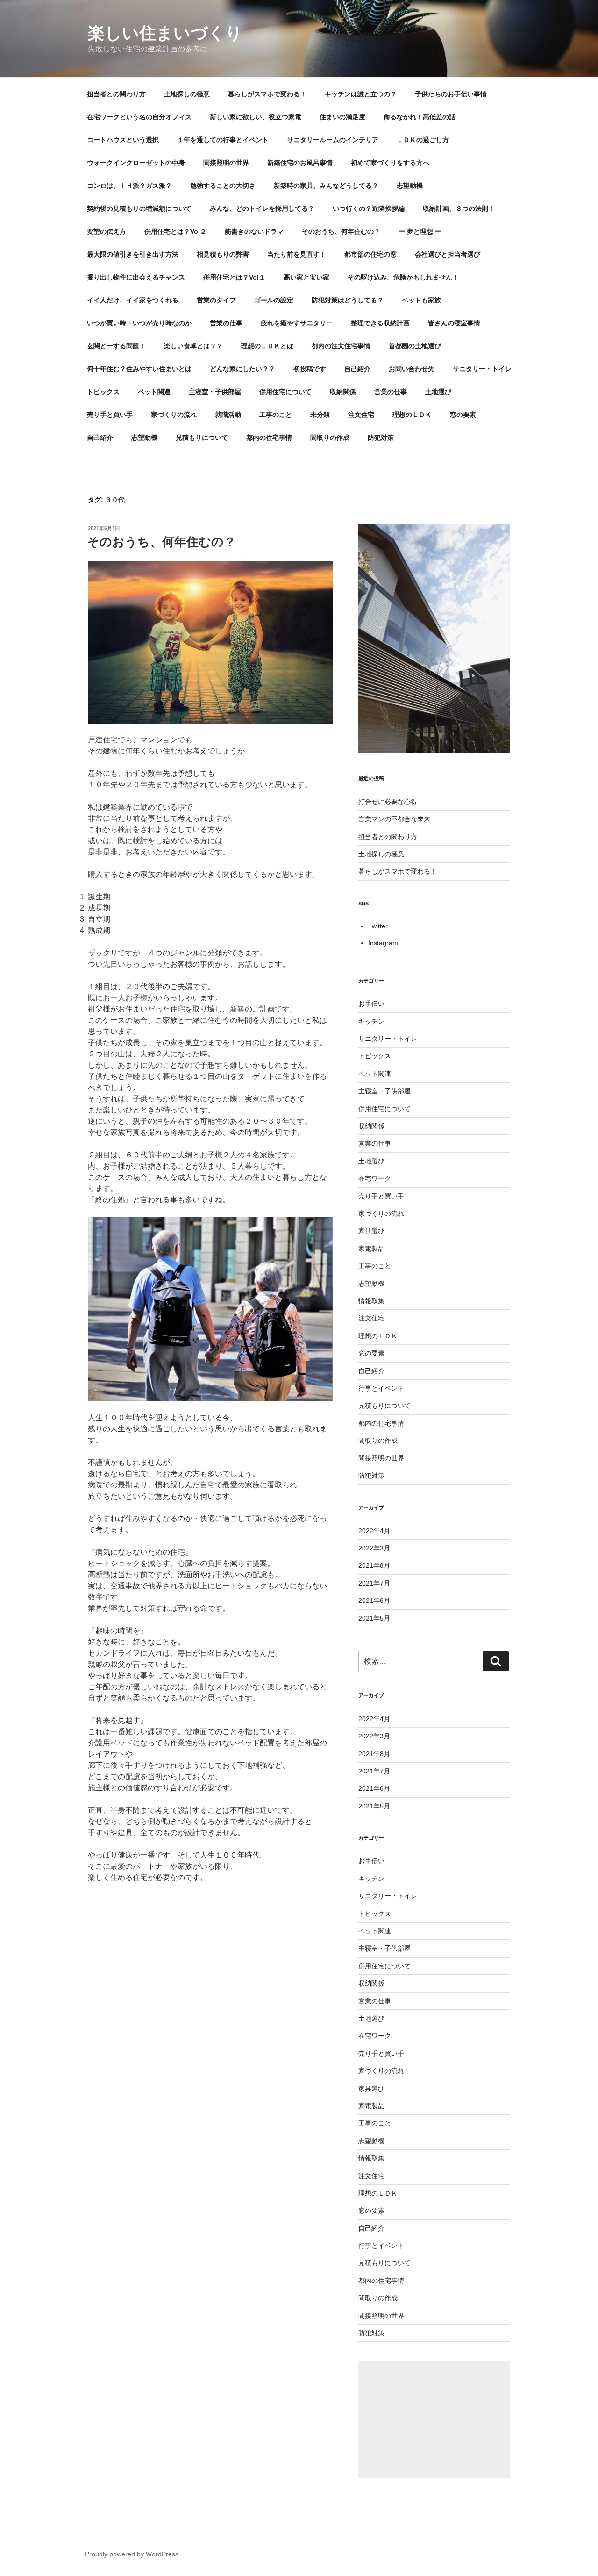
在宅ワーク (375, 1178)
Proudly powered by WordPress (132, 2554)
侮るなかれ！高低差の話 (420, 117)
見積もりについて (202, 438)
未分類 (320, 415)
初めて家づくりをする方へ (390, 163)
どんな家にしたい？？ (242, 369)
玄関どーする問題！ (116, 346)
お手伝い (371, 1004)
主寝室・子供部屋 (215, 392)
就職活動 (228, 415)
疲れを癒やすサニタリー (297, 323)
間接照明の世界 (226, 163)
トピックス (103, 392)
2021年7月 (374, 1583)
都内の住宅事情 (269, 438)
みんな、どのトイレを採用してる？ (262, 208)
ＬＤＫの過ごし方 (423, 140)
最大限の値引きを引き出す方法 (133, 254)
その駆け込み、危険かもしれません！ (403, 277)
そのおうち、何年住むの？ (341, 231)
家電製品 (371, 1249)
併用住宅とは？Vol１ (234, 277)
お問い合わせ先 (412, 369)
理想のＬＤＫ (412, 415)
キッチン (371, 1021)
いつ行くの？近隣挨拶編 (369, 208)
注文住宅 (361, 415)
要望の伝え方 (107, 231)
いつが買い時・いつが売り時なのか (139, 323)
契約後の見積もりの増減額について (139, 208)
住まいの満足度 (342, 117)
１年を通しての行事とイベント (223, 140)
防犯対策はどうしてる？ (348, 300)
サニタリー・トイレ (482, 369)
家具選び (371, 1231)
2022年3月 (374, 1548)
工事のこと (276, 415)
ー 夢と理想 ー (420, 231)
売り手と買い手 (110, 415)
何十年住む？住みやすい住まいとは (139, 369)
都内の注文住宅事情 (341, 346)
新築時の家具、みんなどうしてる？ (326, 186)
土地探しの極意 (187, 94)
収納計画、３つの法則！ (459, 208)
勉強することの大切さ (223, 186)
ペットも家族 (421, 300)
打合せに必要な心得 (388, 802)
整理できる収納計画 (380, 323)
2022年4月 (374, 1531)
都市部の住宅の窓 (370, 254)
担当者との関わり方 (116, 94)
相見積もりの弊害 (223, 254)
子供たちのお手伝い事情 (451, 94)
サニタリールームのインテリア (333, 140)
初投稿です (310, 369)
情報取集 (371, 1301)
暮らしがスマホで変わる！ (267, 94)
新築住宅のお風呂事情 (300, 163)
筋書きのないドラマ (254, 231)
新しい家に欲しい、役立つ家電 (256, 117)
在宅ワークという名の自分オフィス (139, 117)
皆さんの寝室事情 (454, 323)
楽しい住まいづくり (165, 33)
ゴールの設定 (274, 300)
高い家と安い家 (306, 277)
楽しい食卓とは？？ (193, 346)
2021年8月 (374, 1565)
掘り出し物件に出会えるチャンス (136, 277)
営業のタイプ (216, 300)
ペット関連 (154, 392)
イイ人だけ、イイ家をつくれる (133, 300)
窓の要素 (463, 415)
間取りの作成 (330, 438)
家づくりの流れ (174, 415)
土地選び (438, 392)
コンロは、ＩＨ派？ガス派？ (129, 186)
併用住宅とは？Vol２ (175, 231)
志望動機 (410, 186)
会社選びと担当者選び (448, 254)
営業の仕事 (226, 323)
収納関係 (343, 392)
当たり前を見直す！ (297, 254)
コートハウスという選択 (123, 140)
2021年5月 (374, 1618)
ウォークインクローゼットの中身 (136, 163)
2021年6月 (374, 1600)
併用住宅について (285, 392)
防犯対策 (381, 438)
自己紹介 (357, 369)
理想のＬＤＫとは (267, 346)
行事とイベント (381, 1388)
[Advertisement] (434, 2420)
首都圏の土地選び (415, 346)
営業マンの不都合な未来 (394, 819)
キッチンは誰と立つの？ (361, 94)
